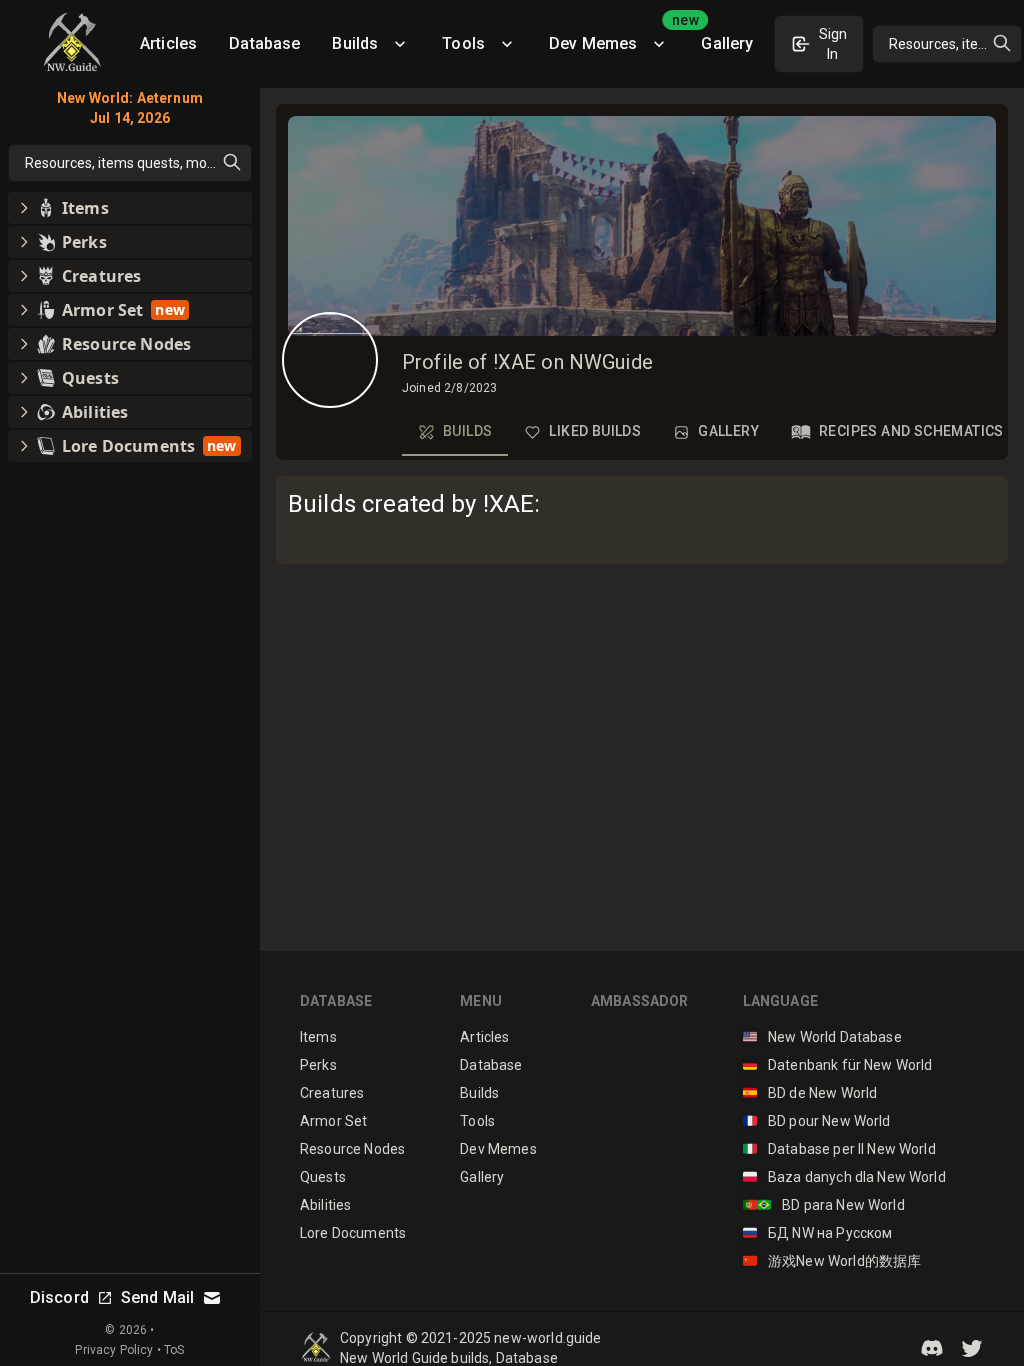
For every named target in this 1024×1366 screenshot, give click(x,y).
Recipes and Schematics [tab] (911, 431)
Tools (463, 43)
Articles (168, 43)
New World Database (822, 1037)
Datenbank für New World (838, 1065)
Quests (323, 1177)
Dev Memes (617, 36)
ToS (174, 1350)
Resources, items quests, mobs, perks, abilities (955, 44)
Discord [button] (59, 1297)
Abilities (325, 1205)
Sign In (833, 44)
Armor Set (333, 1121)
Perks (318, 1065)
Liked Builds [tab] (595, 431)
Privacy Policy (114, 1350)
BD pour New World (817, 1121)
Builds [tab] (467, 431)
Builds (355, 43)
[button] (932, 1348)
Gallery (727, 43)
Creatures (332, 1093)
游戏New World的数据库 (832, 1261)
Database (264, 43)
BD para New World (824, 1205)
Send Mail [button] (157, 1297)
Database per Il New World (839, 1149)
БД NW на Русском (818, 1233)
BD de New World (810, 1093)
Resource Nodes (352, 1149)
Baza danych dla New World (844, 1177)
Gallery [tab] (728, 431)
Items (318, 1037)
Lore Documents (353, 1233)
